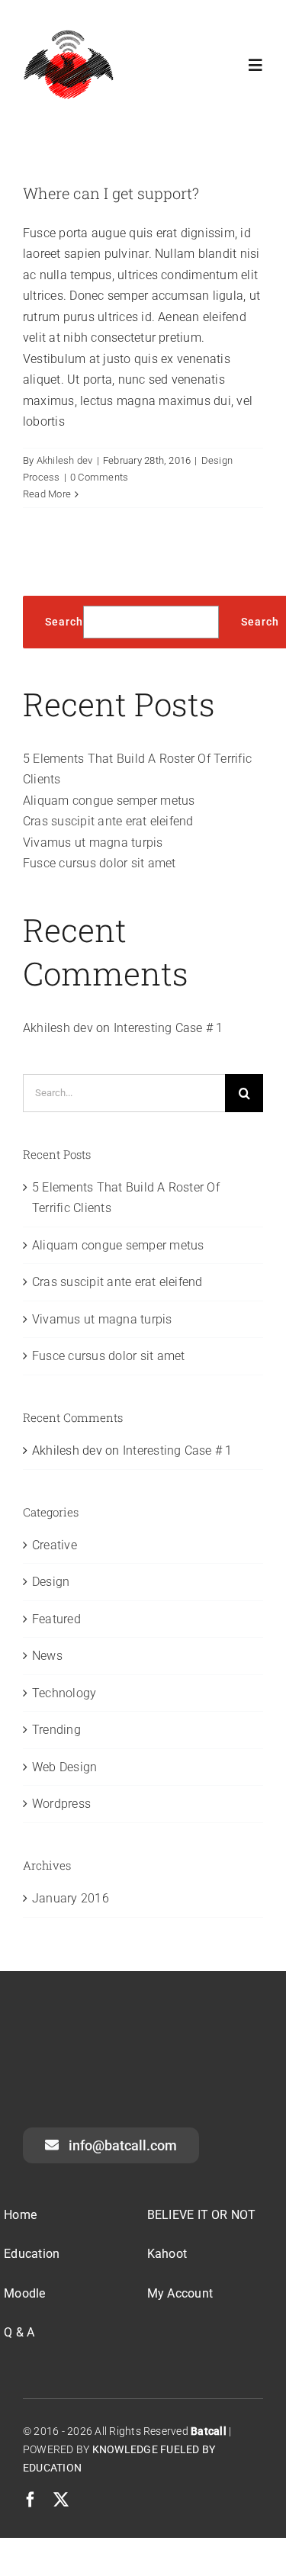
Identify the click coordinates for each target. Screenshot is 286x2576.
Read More (47, 494)
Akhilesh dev (65, 460)
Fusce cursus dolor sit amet (99, 863)
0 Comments (99, 477)
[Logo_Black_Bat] (69, 34)
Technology (64, 1693)
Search (64, 622)
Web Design (64, 1767)
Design (51, 1582)
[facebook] (31, 2500)
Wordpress (61, 1804)
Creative (55, 1545)
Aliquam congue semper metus (109, 801)
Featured (56, 1619)
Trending (56, 1730)
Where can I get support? (111, 193)
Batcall (209, 2431)
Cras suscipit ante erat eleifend (108, 821)
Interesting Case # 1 (169, 1028)
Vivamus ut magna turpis (93, 843)
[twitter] (61, 2500)
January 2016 (71, 1898)
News (47, 1656)
